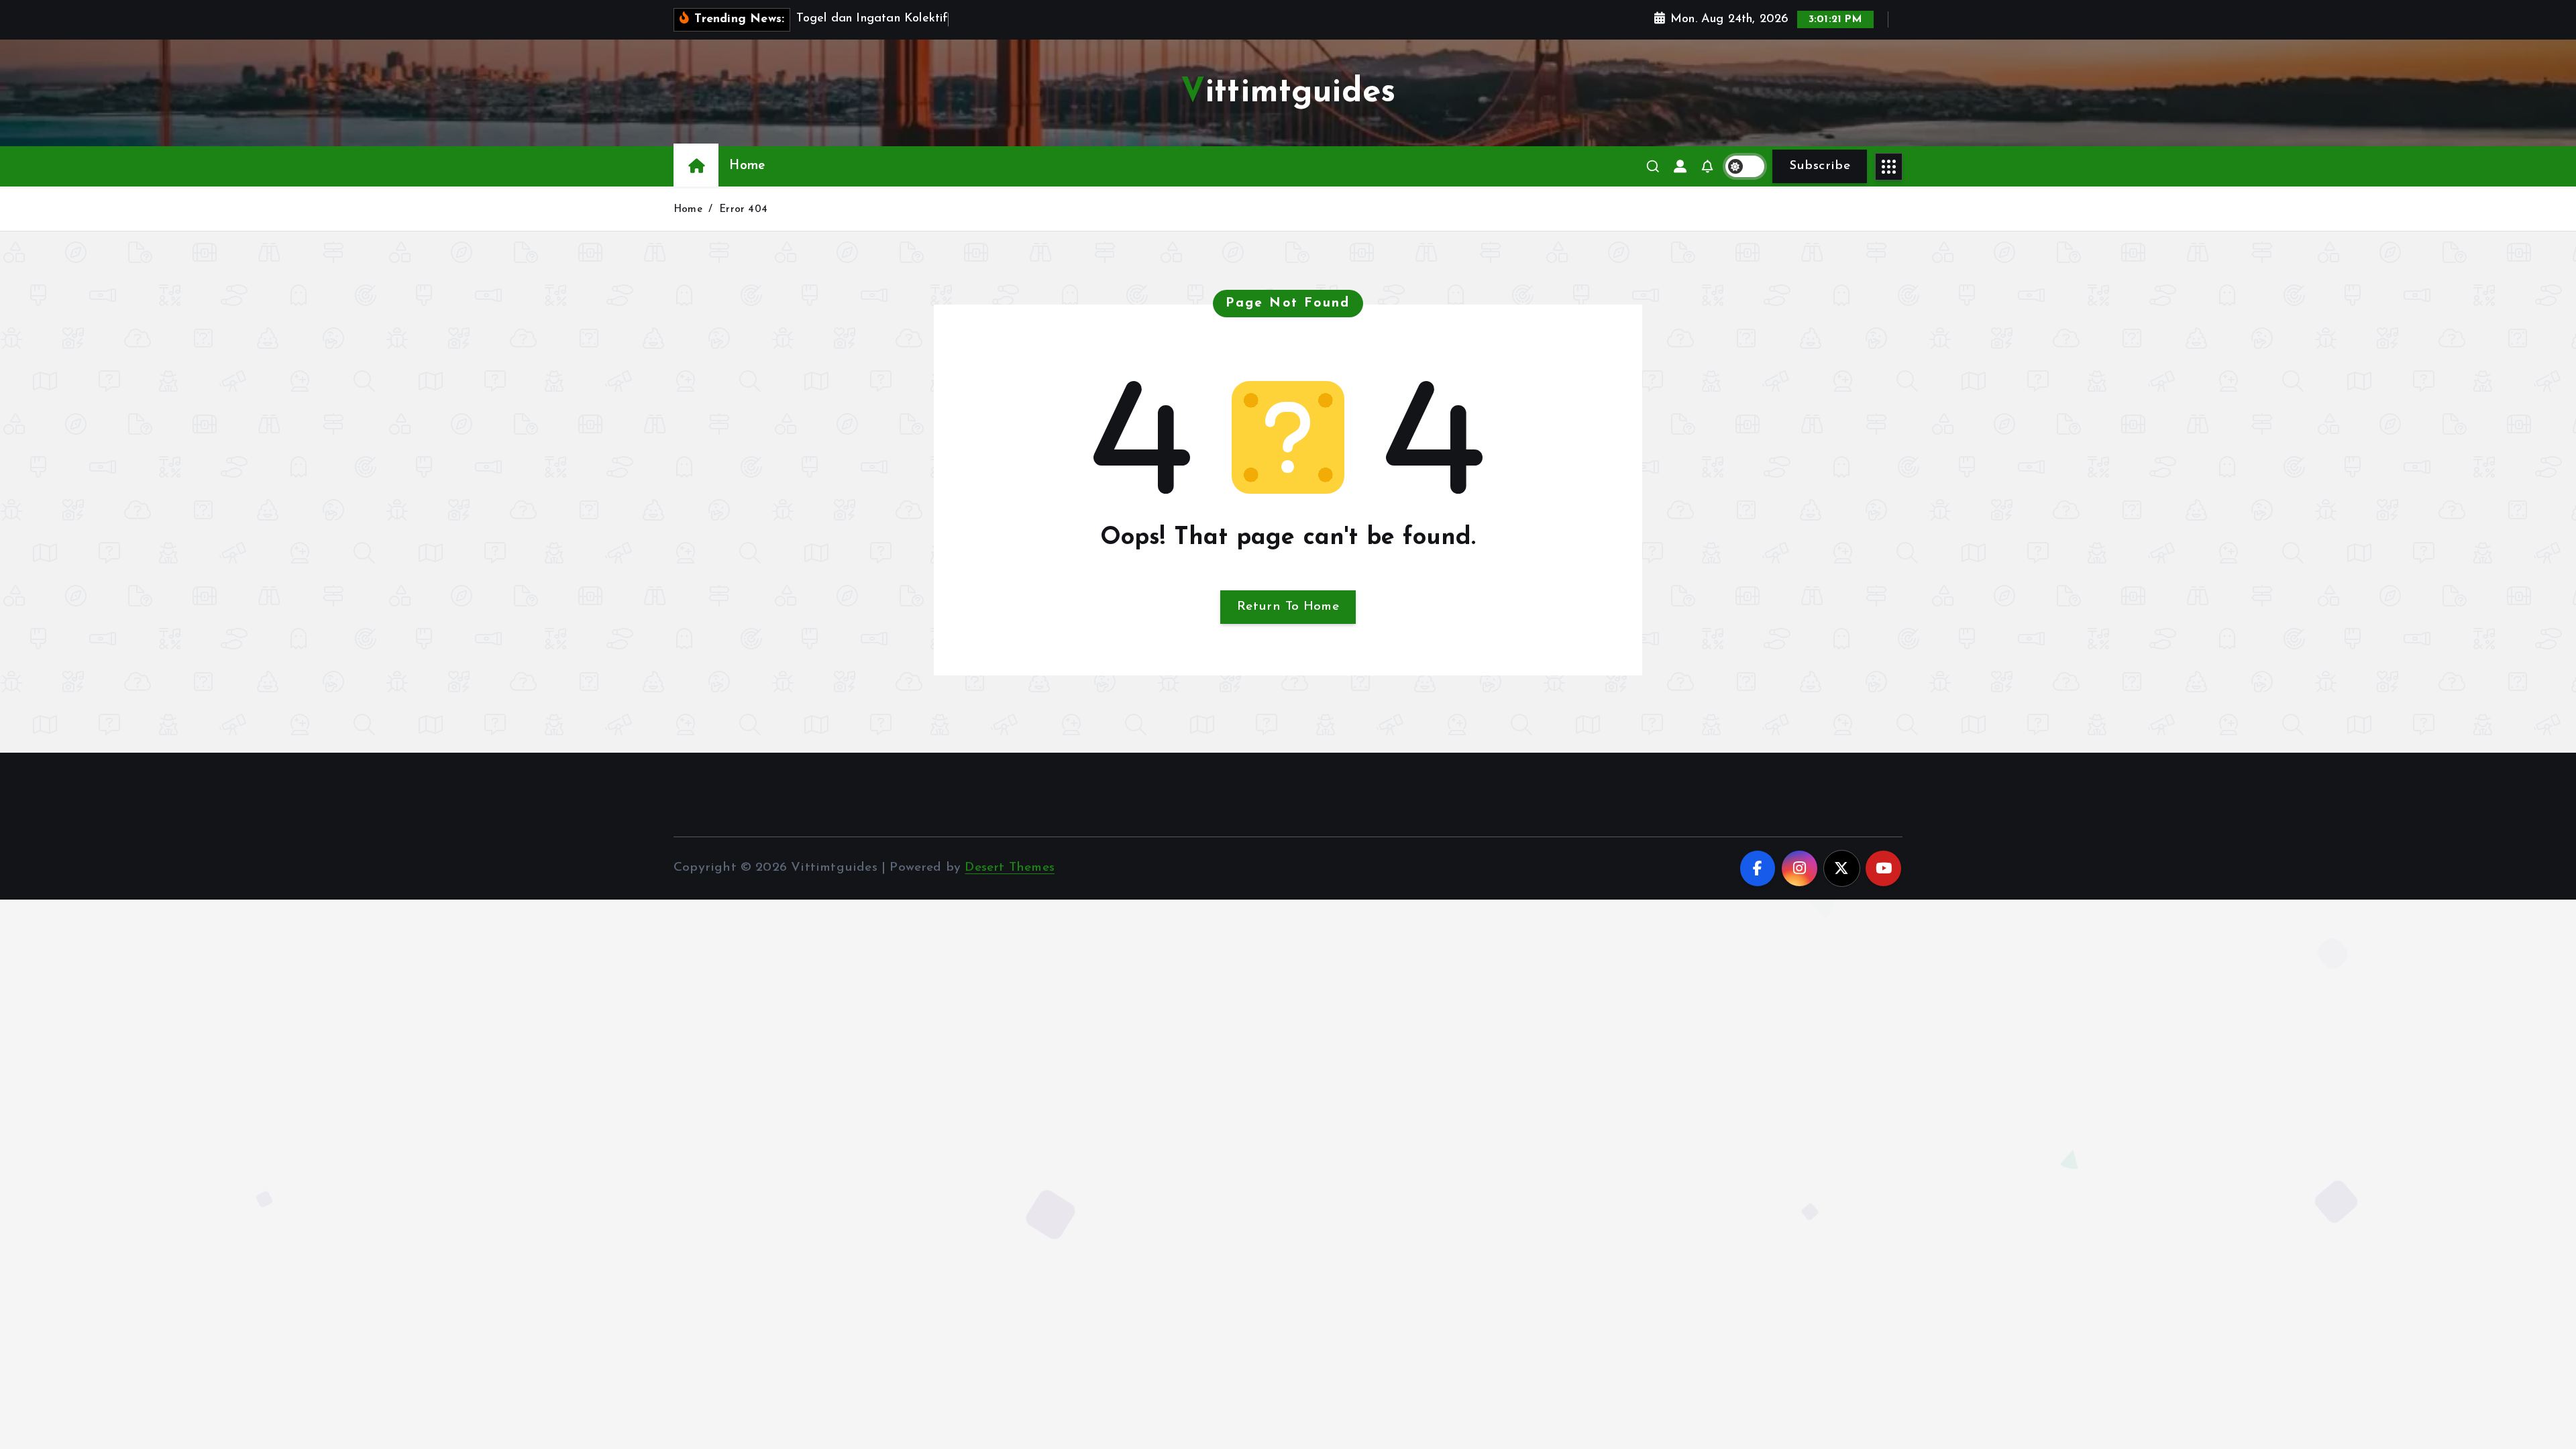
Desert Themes (1010, 868)
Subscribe (1820, 166)
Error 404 (743, 210)
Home (747, 166)
